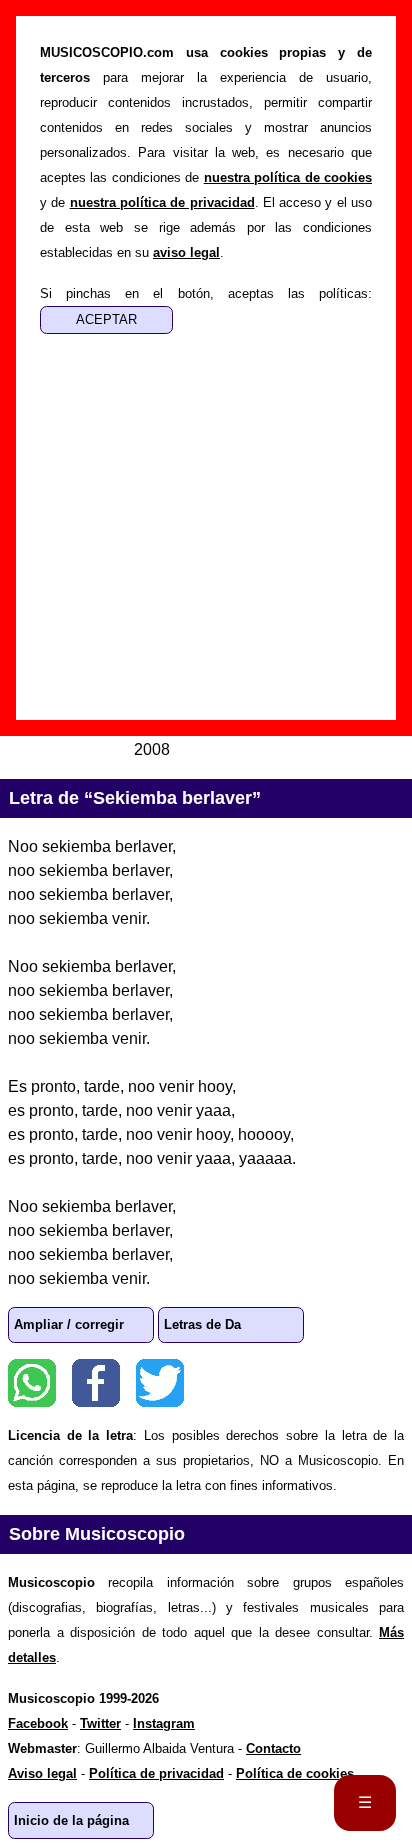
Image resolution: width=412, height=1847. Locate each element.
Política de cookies (295, 1773)
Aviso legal (42, 1773)
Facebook (96, 1383)
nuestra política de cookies (288, 177)
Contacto (273, 1748)
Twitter (160, 1383)
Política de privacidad (156, 1773)
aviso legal (186, 252)
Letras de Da (202, 1324)
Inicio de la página (71, 1820)
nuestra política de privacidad (162, 202)
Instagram (164, 1723)
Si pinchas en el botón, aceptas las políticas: (206, 293)
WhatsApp (32, 1383)
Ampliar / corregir (69, 1324)
